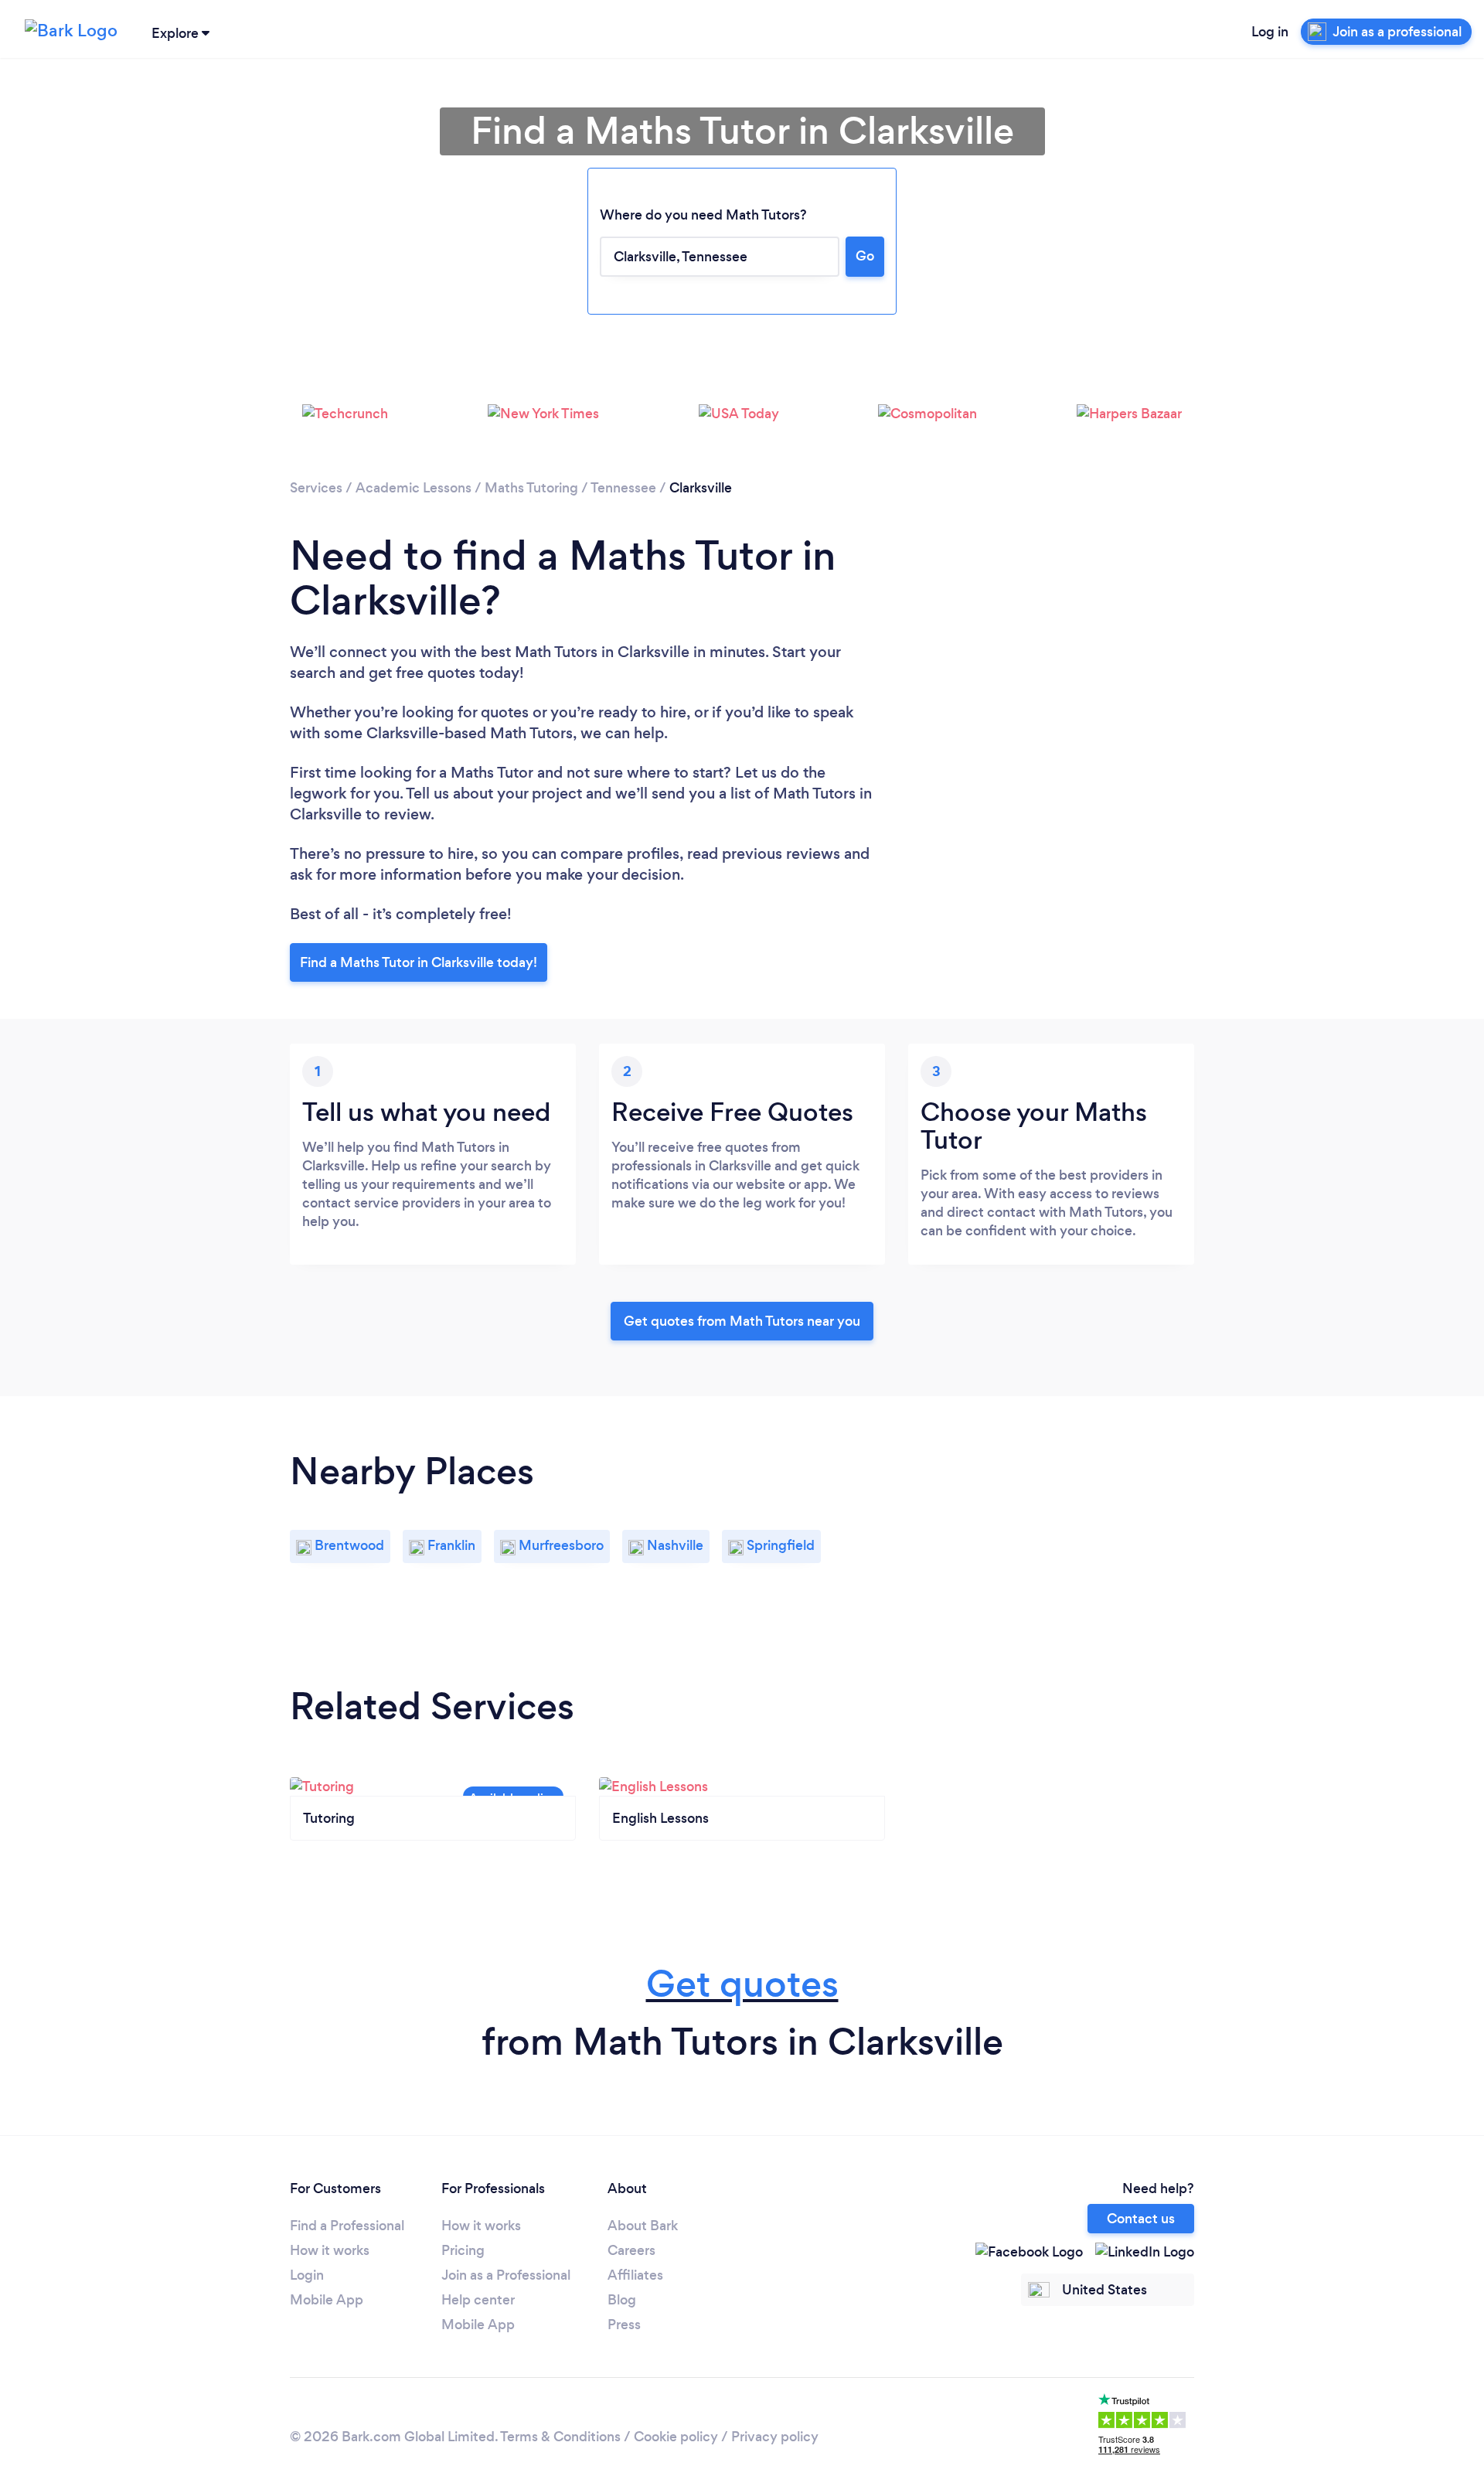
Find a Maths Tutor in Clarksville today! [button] (419, 962)
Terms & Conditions (560, 2437)
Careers (631, 2250)
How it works (330, 2250)
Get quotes (742, 1984)
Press (624, 2325)
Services (316, 488)
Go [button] (865, 256)
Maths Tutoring (531, 488)
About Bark (643, 2226)
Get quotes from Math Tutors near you (742, 1321)
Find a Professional (347, 2226)
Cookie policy (676, 2437)
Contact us (1141, 2219)
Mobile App (327, 2300)
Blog (622, 2300)
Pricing (463, 2250)
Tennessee (623, 488)
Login (307, 2275)
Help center (478, 2300)
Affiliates (635, 2275)
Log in (1270, 32)
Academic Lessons (414, 488)
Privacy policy (775, 2437)
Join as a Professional (506, 2275)
